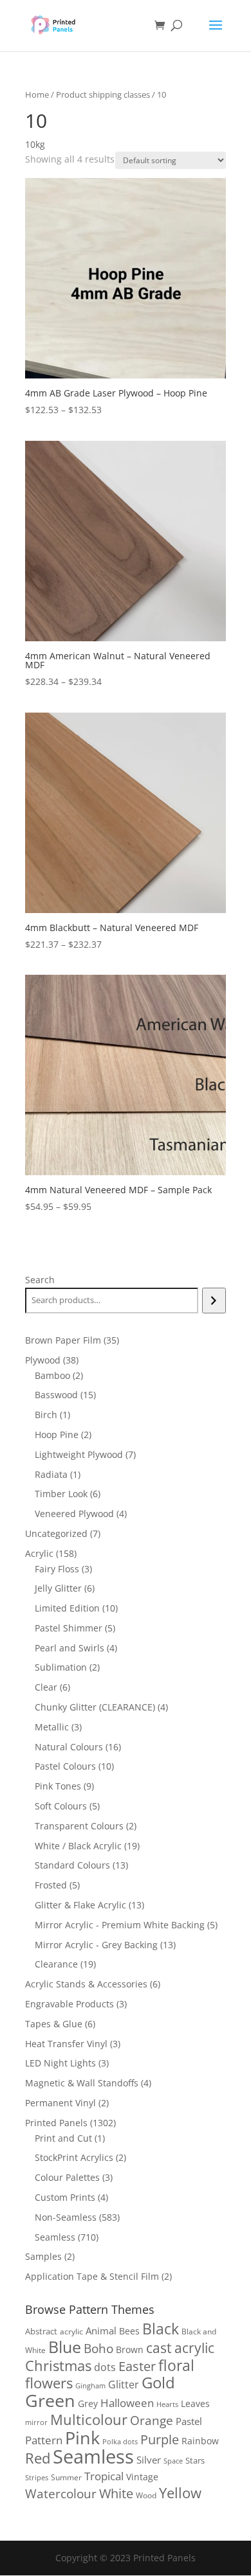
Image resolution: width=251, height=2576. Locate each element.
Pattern (44, 2440)
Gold (158, 2382)
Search (40, 1280)
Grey (88, 2403)
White (116, 2493)
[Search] (214, 1301)
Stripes (37, 2477)
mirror (36, 2422)
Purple (160, 2439)
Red (38, 2458)
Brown (130, 2349)
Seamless (93, 2456)
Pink (82, 2438)
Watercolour (61, 2494)
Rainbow (200, 2441)
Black (161, 2329)
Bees (129, 2331)
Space (173, 2461)
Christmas (58, 2366)
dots (105, 2367)
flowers (49, 2383)
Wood (146, 2495)
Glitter (124, 2385)
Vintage (142, 2477)
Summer (66, 2477)
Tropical (104, 2476)
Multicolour (89, 2420)
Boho (98, 2348)
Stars (195, 2460)
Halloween (127, 2403)
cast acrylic (180, 2348)
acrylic (71, 2332)
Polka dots (120, 2441)
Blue (65, 2347)
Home (37, 94)
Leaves (195, 2403)
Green (50, 2401)
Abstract (41, 2331)
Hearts (167, 2404)
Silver (149, 2460)
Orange (152, 2421)
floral (176, 2366)
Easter (137, 2366)
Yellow (180, 2493)
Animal (101, 2331)
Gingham (90, 2385)
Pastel (189, 2421)
